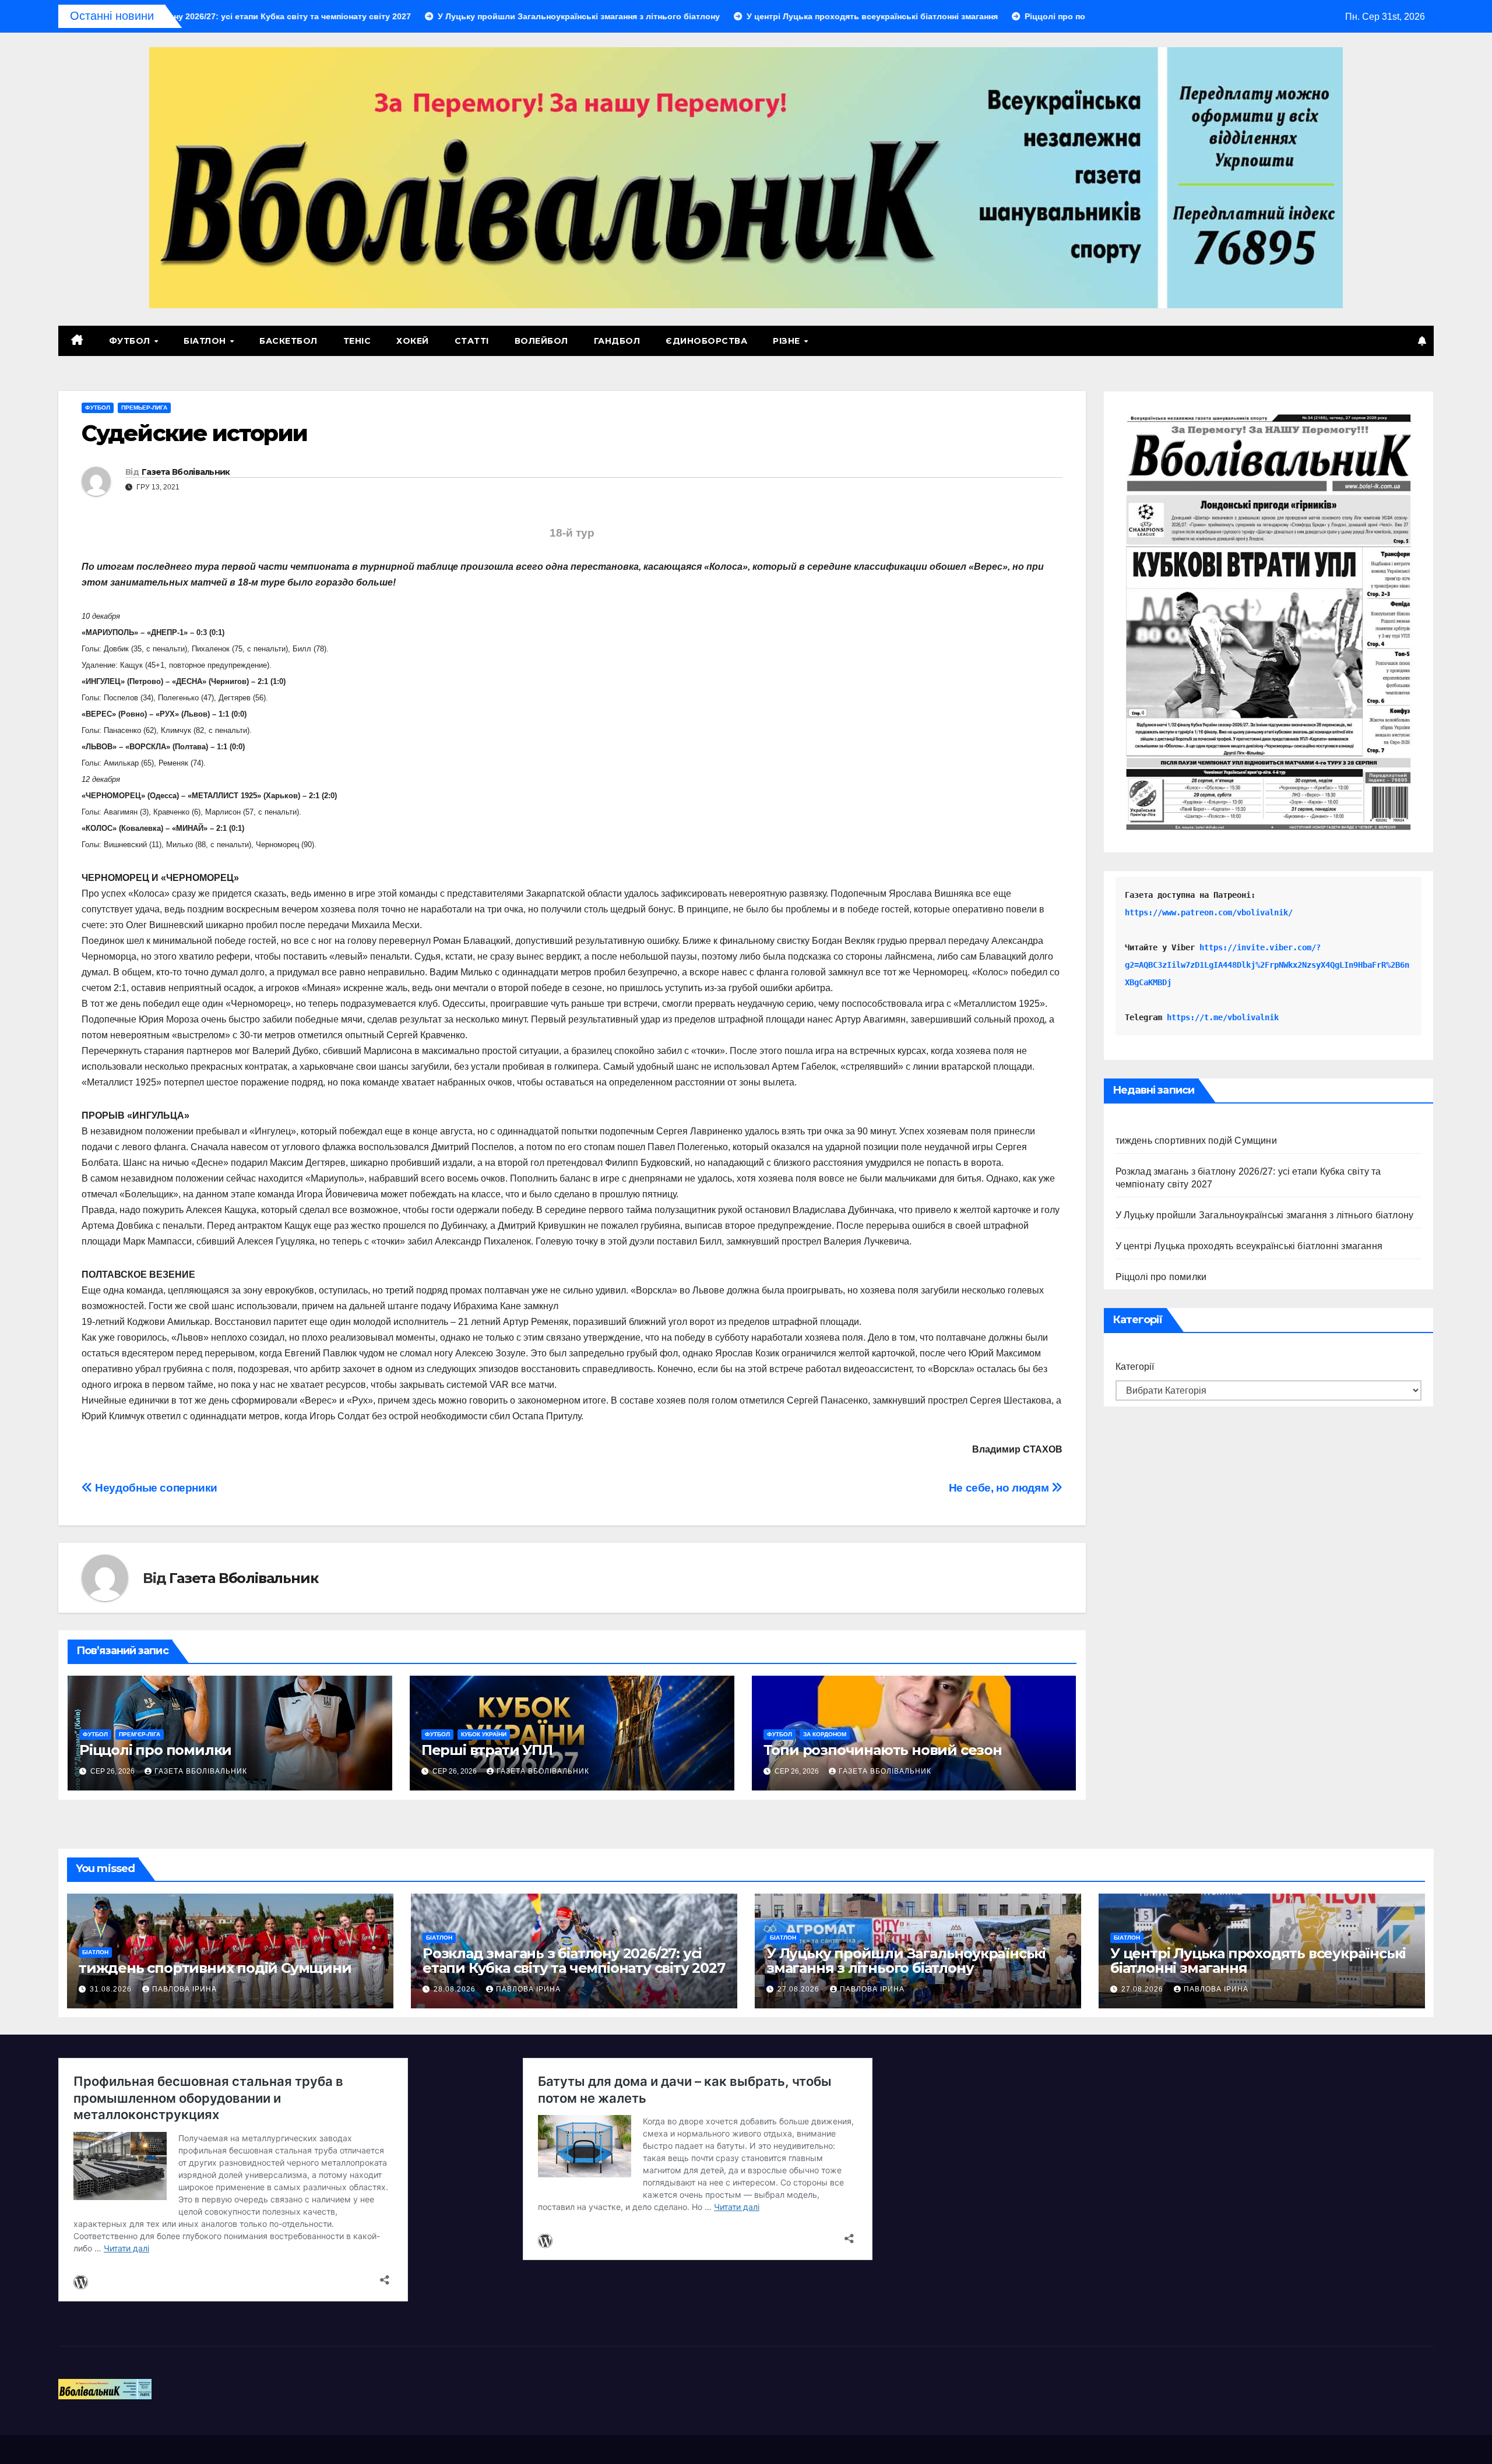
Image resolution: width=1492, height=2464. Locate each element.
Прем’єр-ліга (140, 1734)
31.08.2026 (112, 1989)
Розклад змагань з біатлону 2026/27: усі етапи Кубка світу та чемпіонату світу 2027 (574, 1961)
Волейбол (541, 341)
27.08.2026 (800, 1989)
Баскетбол (288, 341)
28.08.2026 (456, 1989)
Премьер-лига (144, 408)
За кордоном (825, 1734)
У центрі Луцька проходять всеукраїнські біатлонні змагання (1249, 1246)
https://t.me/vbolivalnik (1223, 1017)
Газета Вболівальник (186, 472)
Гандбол (617, 341)
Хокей (413, 341)
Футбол (131, 341)
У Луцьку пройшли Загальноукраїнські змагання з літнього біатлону (1265, 1215)
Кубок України (484, 1734)
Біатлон (206, 341)
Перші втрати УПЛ (487, 1750)
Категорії (1135, 1367)
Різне (788, 341)
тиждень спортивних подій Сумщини (1196, 1141)
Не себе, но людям (1000, 1488)
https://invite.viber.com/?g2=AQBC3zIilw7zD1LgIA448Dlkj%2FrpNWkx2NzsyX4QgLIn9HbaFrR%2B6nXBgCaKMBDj (1267, 965)
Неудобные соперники (155, 1488)
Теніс (357, 341)
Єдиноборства (706, 341)
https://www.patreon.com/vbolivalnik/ (1209, 912)
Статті (472, 341)
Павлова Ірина (184, 1989)
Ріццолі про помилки (155, 1750)
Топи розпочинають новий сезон (883, 1750)
